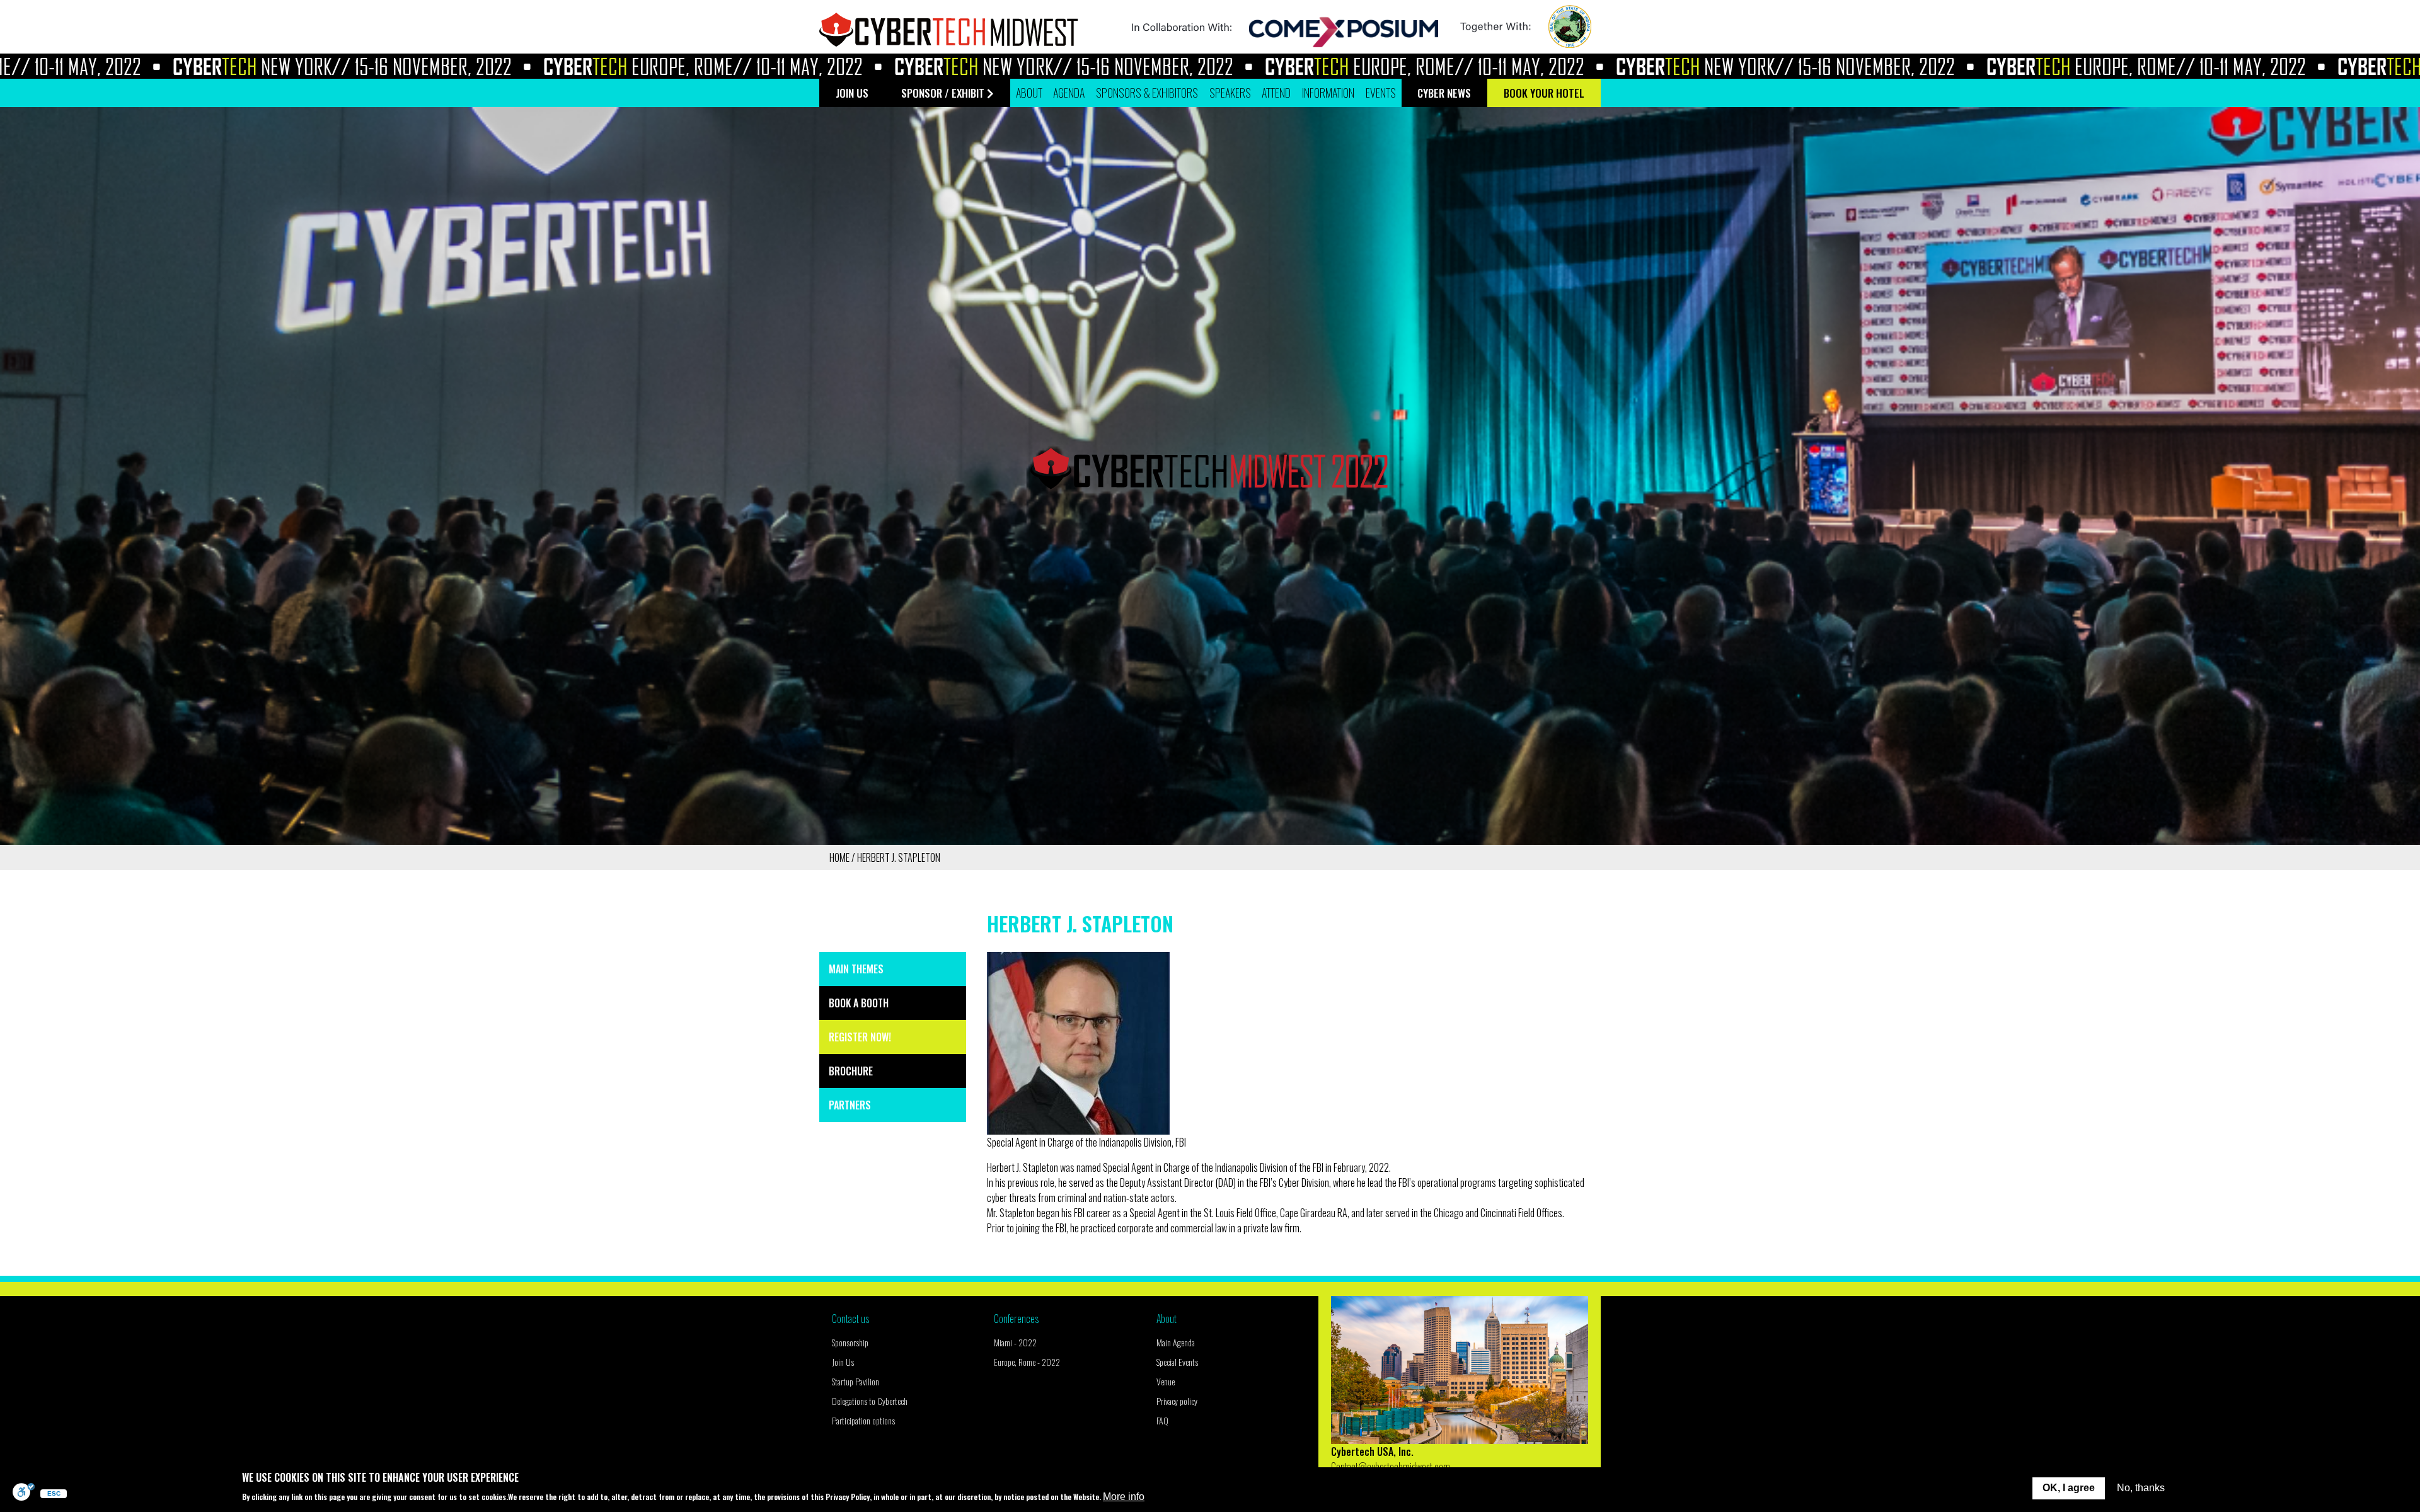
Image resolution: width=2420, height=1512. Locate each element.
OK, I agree (2069, 1488)
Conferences (1016, 1319)
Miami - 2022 (1015, 1342)
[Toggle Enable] (24, 1493)
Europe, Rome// (547, 66)
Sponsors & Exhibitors (1147, 93)
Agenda (1069, 93)
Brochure (851, 1071)
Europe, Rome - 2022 (1027, 1362)
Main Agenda (1176, 1342)
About (1167, 1319)
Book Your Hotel (1544, 93)
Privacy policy (1177, 1401)
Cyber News (1444, 93)
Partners (850, 1105)
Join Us (843, 1362)
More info (1124, 1496)
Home (839, 857)
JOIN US (852, 93)
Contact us (850, 1319)
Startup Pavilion (856, 1381)
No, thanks (2141, 1488)
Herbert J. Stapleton (899, 857)
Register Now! (860, 1037)
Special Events (1177, 1362)
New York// (187, 66)
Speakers (1230, 93)
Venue (1166, 1381)
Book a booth (859, 1003)
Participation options (863, 1420)
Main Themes (856, 969)
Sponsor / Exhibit (943, 93)
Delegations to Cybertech (870, 1401)
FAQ (1162, 1420)
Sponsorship (850, 1342)
